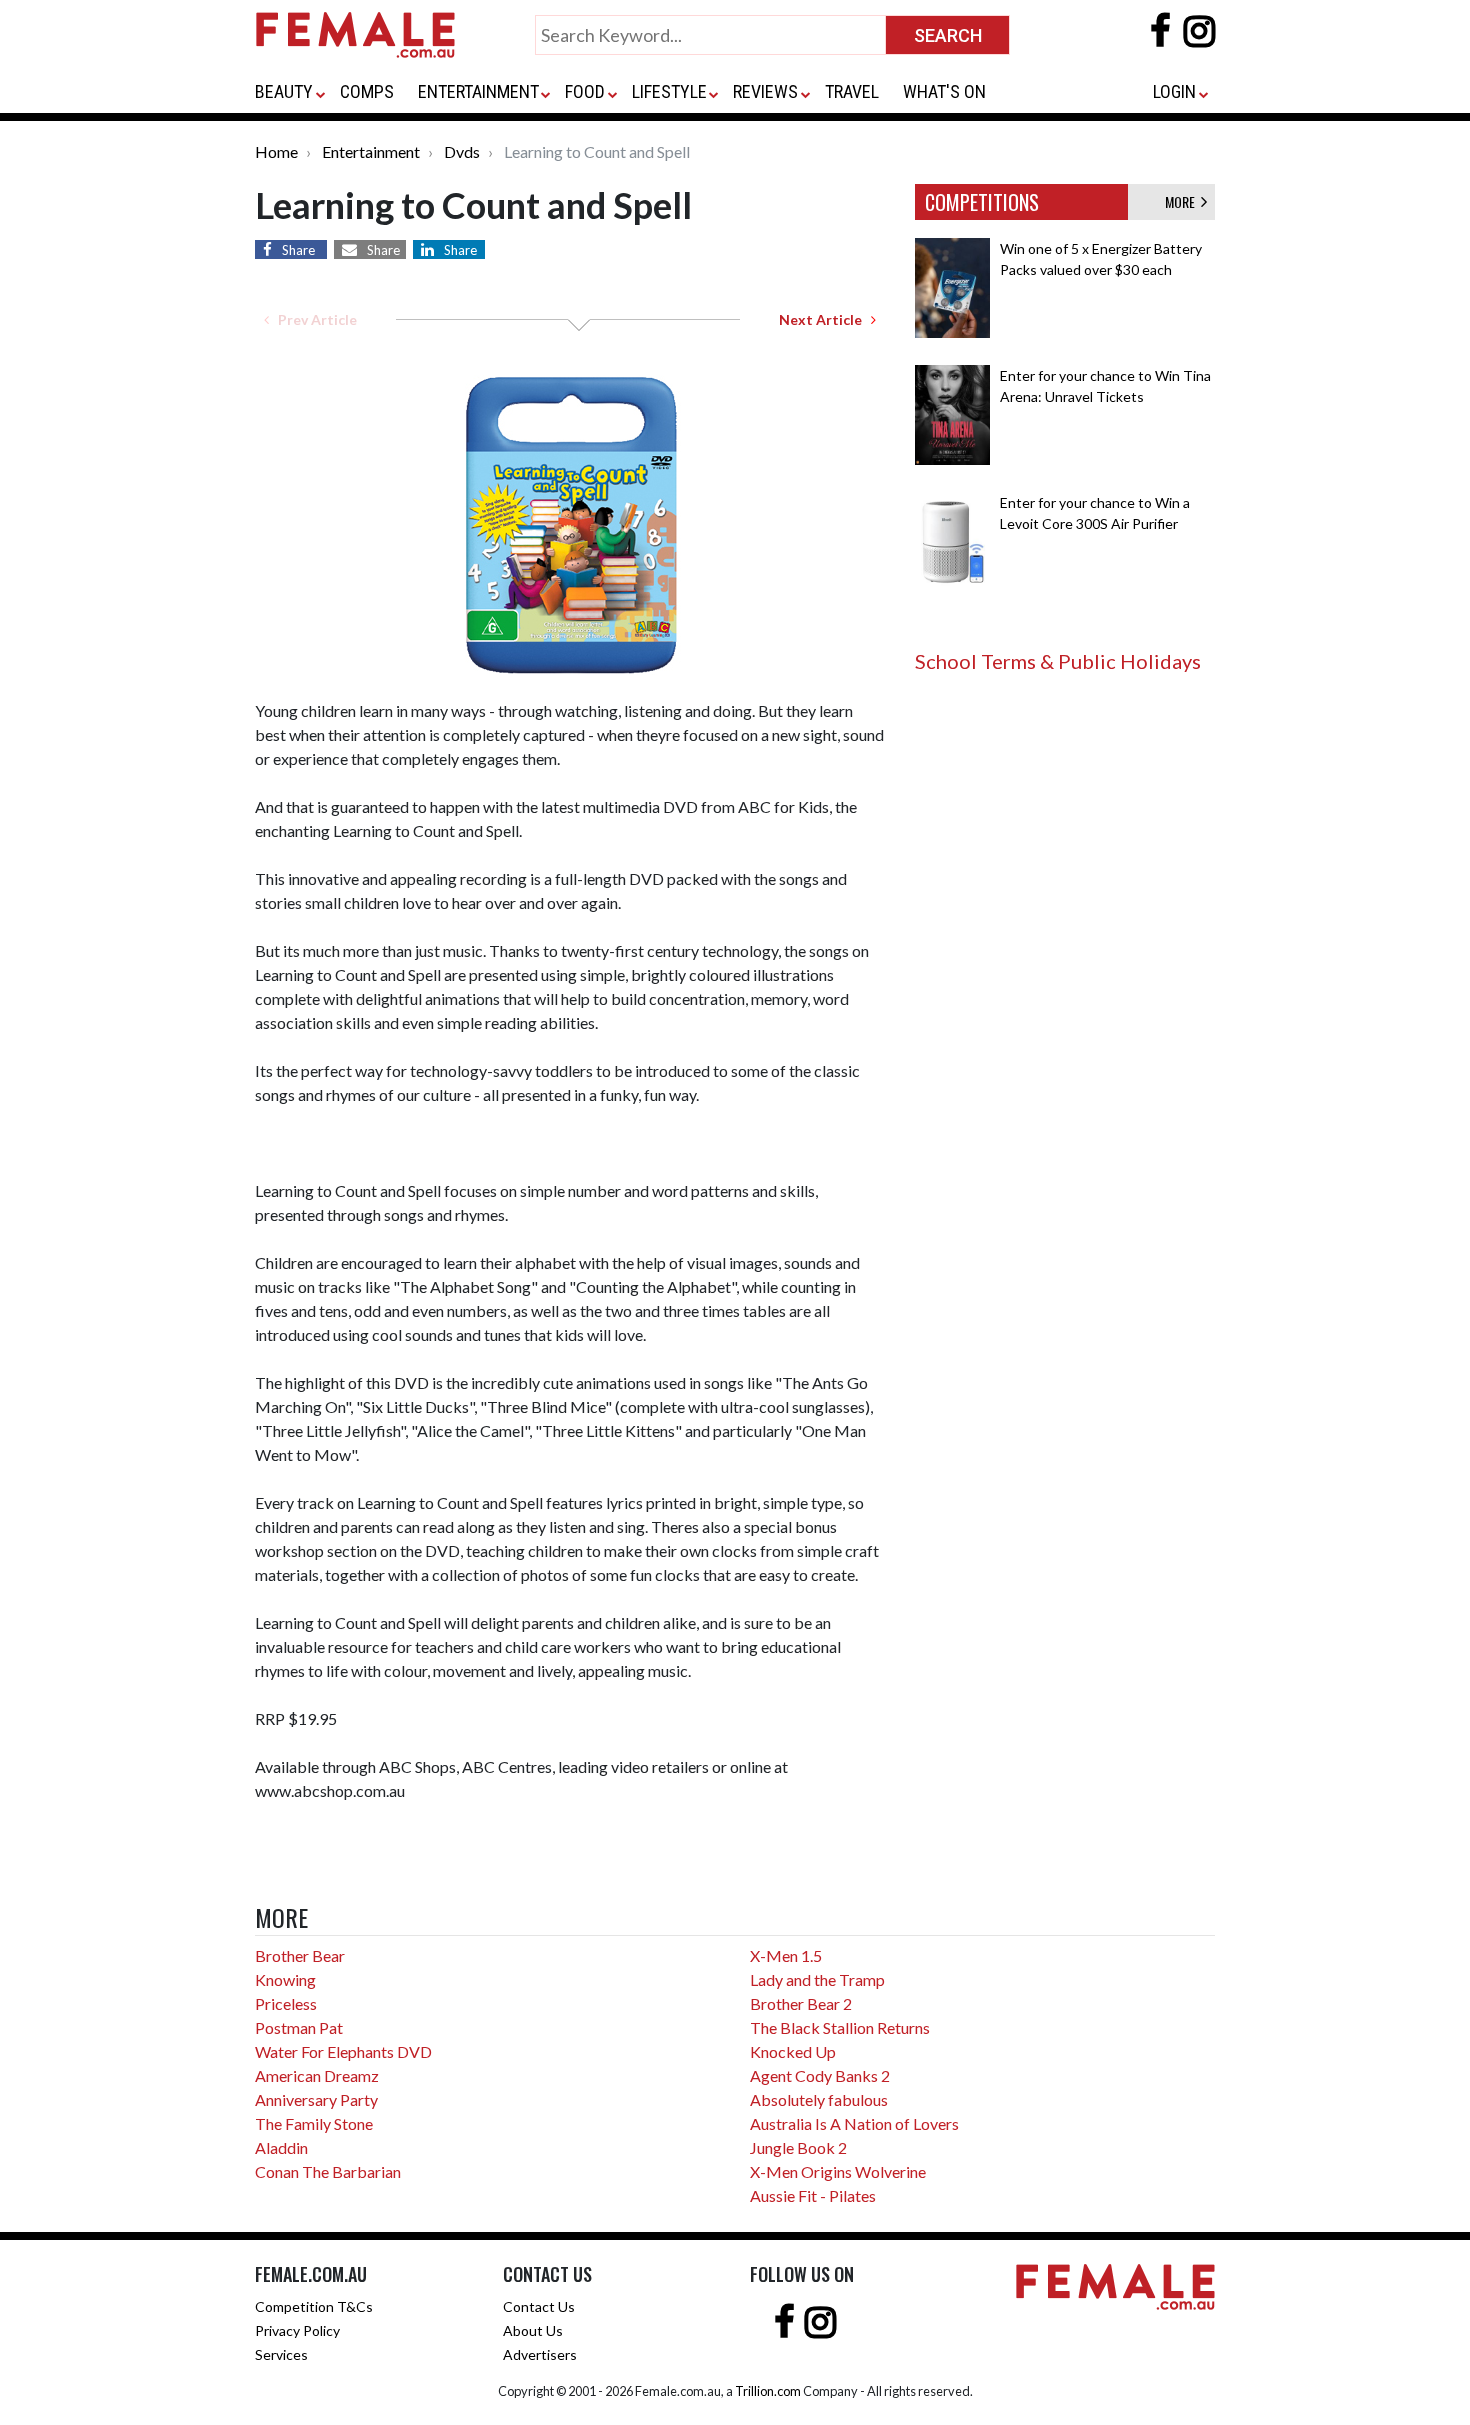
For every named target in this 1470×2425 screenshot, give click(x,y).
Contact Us (539, 2306)
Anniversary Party (316, 2099)
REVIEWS (765, 91)
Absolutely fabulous (819, 2099)
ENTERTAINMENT (478, 91)
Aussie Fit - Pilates (813, 2195)
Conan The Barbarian (328, 2171)
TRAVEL (852, 91)
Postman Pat (299, 2027)
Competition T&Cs (314, 2306)
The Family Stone (314, 2123)
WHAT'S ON (944, 91)
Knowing (285, 1979)
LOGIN (1174, 91)
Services (281, 2354)
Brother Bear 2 (801, 2003)
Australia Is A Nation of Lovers (854, 2123)
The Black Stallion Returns (840, 2027)
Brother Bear (300, 1955)
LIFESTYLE (669, 91)
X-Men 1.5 (786, 1955)
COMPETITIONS (982, 202)
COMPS (367, 91)
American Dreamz (317, 2075)
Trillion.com (768, 2391)
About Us (533, 2330)
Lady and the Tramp (817, 1979)
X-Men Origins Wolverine (838, 2171)
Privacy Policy (297, 2330)
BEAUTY (284, 91)
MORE (1183, 201)
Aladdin (281, 2147)
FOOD (585, 91)
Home (276, 151)
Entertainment (371, 151)
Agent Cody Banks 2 (820, 2075)
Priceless (286, 2003)
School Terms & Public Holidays (1058, 661)
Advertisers (540, 2354)
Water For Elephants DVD (343, 2051)
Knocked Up (793, 2051)
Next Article (825, 319)
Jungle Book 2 (798, 2147)
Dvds (462, 151)
